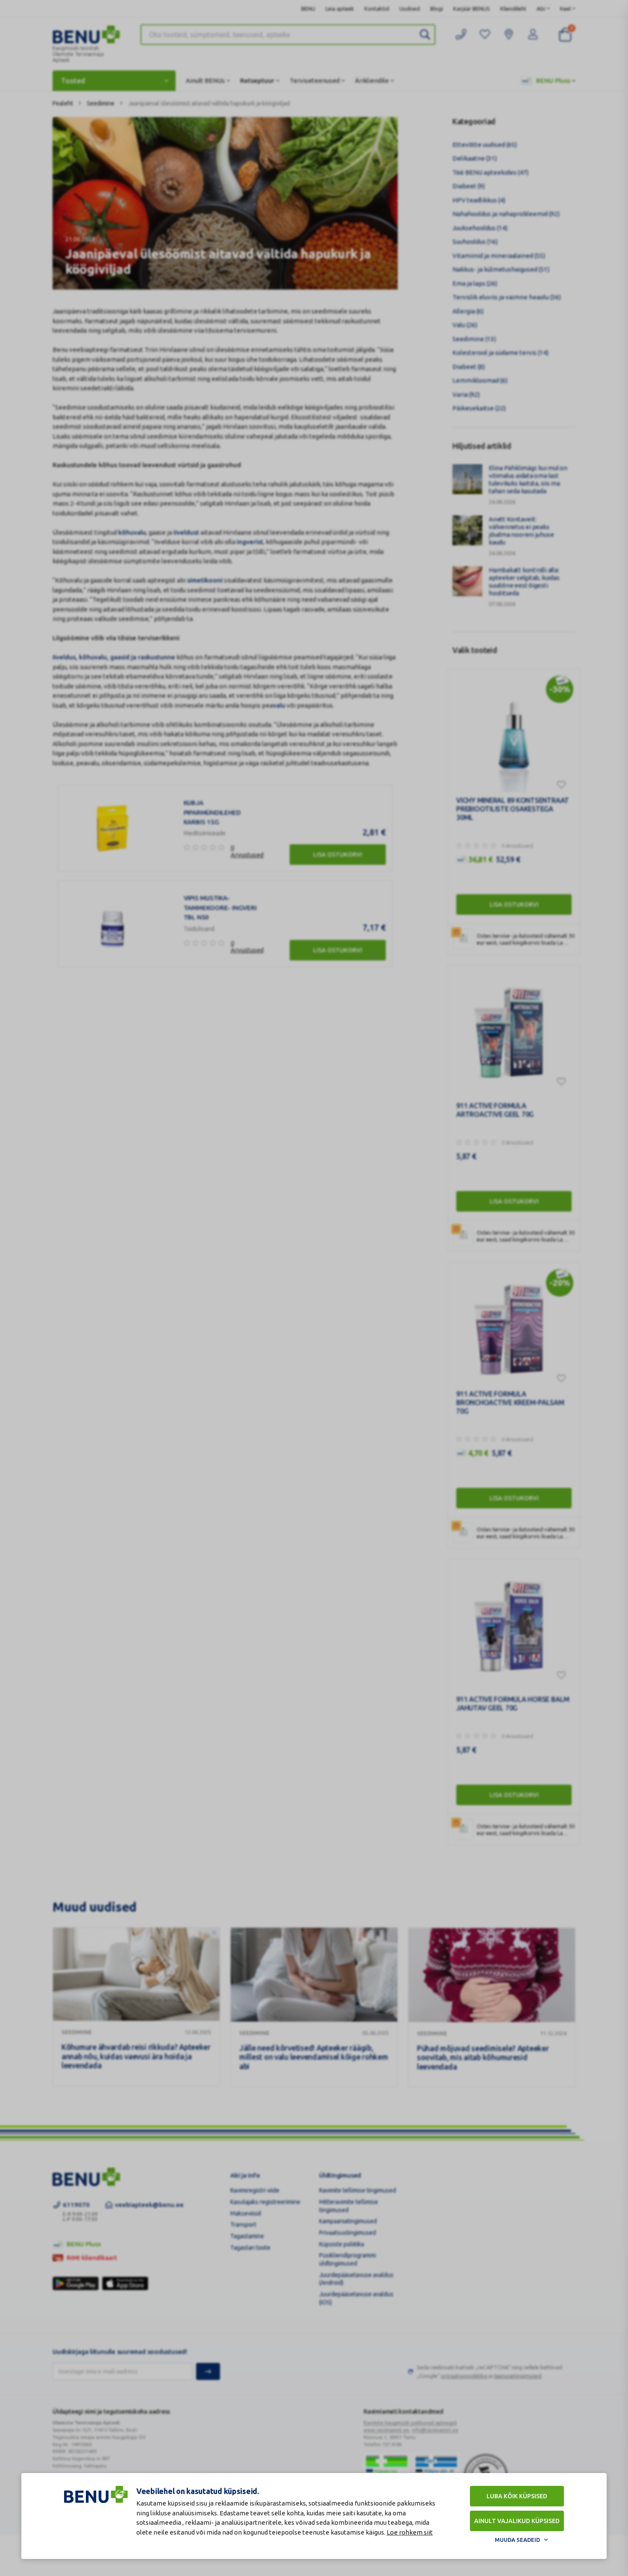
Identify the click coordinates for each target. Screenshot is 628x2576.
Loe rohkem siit (410, 2532)
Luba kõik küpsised (517, 2496)
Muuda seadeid (517, 2540)
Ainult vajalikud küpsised (517, 2521)
